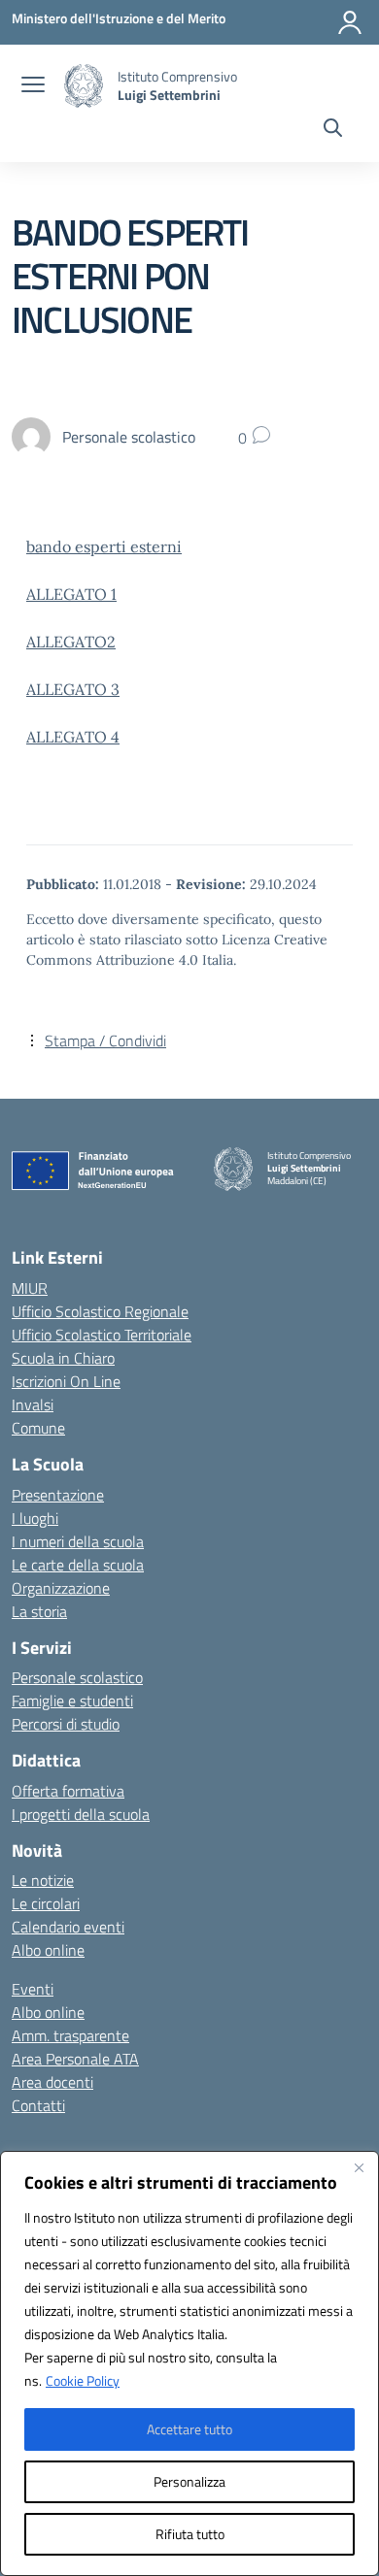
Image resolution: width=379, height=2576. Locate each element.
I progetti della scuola (81, 1814)
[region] (189, 2363)
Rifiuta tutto (190, 2534)
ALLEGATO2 (71, 642)
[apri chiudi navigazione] (33, 86)
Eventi (33, 1989)
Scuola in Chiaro (63, 1358)
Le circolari (46, 1903)
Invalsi (33, 1404)
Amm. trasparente (70, 2035)
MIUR (30, 1288)
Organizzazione (61, 1588)
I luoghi (35, 1518)
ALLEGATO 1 (71, 594)
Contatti (38, 2105)
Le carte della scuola (78, 1565)
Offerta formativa (68, 1791)
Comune (38, 1428)
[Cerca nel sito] (333, 130)
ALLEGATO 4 (73, 737)
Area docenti (52, 2082)
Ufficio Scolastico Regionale (100, 1311)
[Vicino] (359, 2167)
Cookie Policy (83, 2380)
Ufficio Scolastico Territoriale (102, 1335)
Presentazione (58, 1495)
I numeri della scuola (78, 1541)
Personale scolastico (77, 1677)
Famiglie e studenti (72, 1701)
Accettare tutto (189, 2429)
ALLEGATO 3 (73, 689)
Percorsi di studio (66, 1724)
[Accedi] (350, 22)
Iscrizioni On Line (66, 1381)
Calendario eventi (68, 1927)
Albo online (48, 1950)
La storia (39, 1611)
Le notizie (43, 1880)
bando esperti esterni (104, 546)
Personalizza (189, 2481)
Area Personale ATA (75, 2059)
